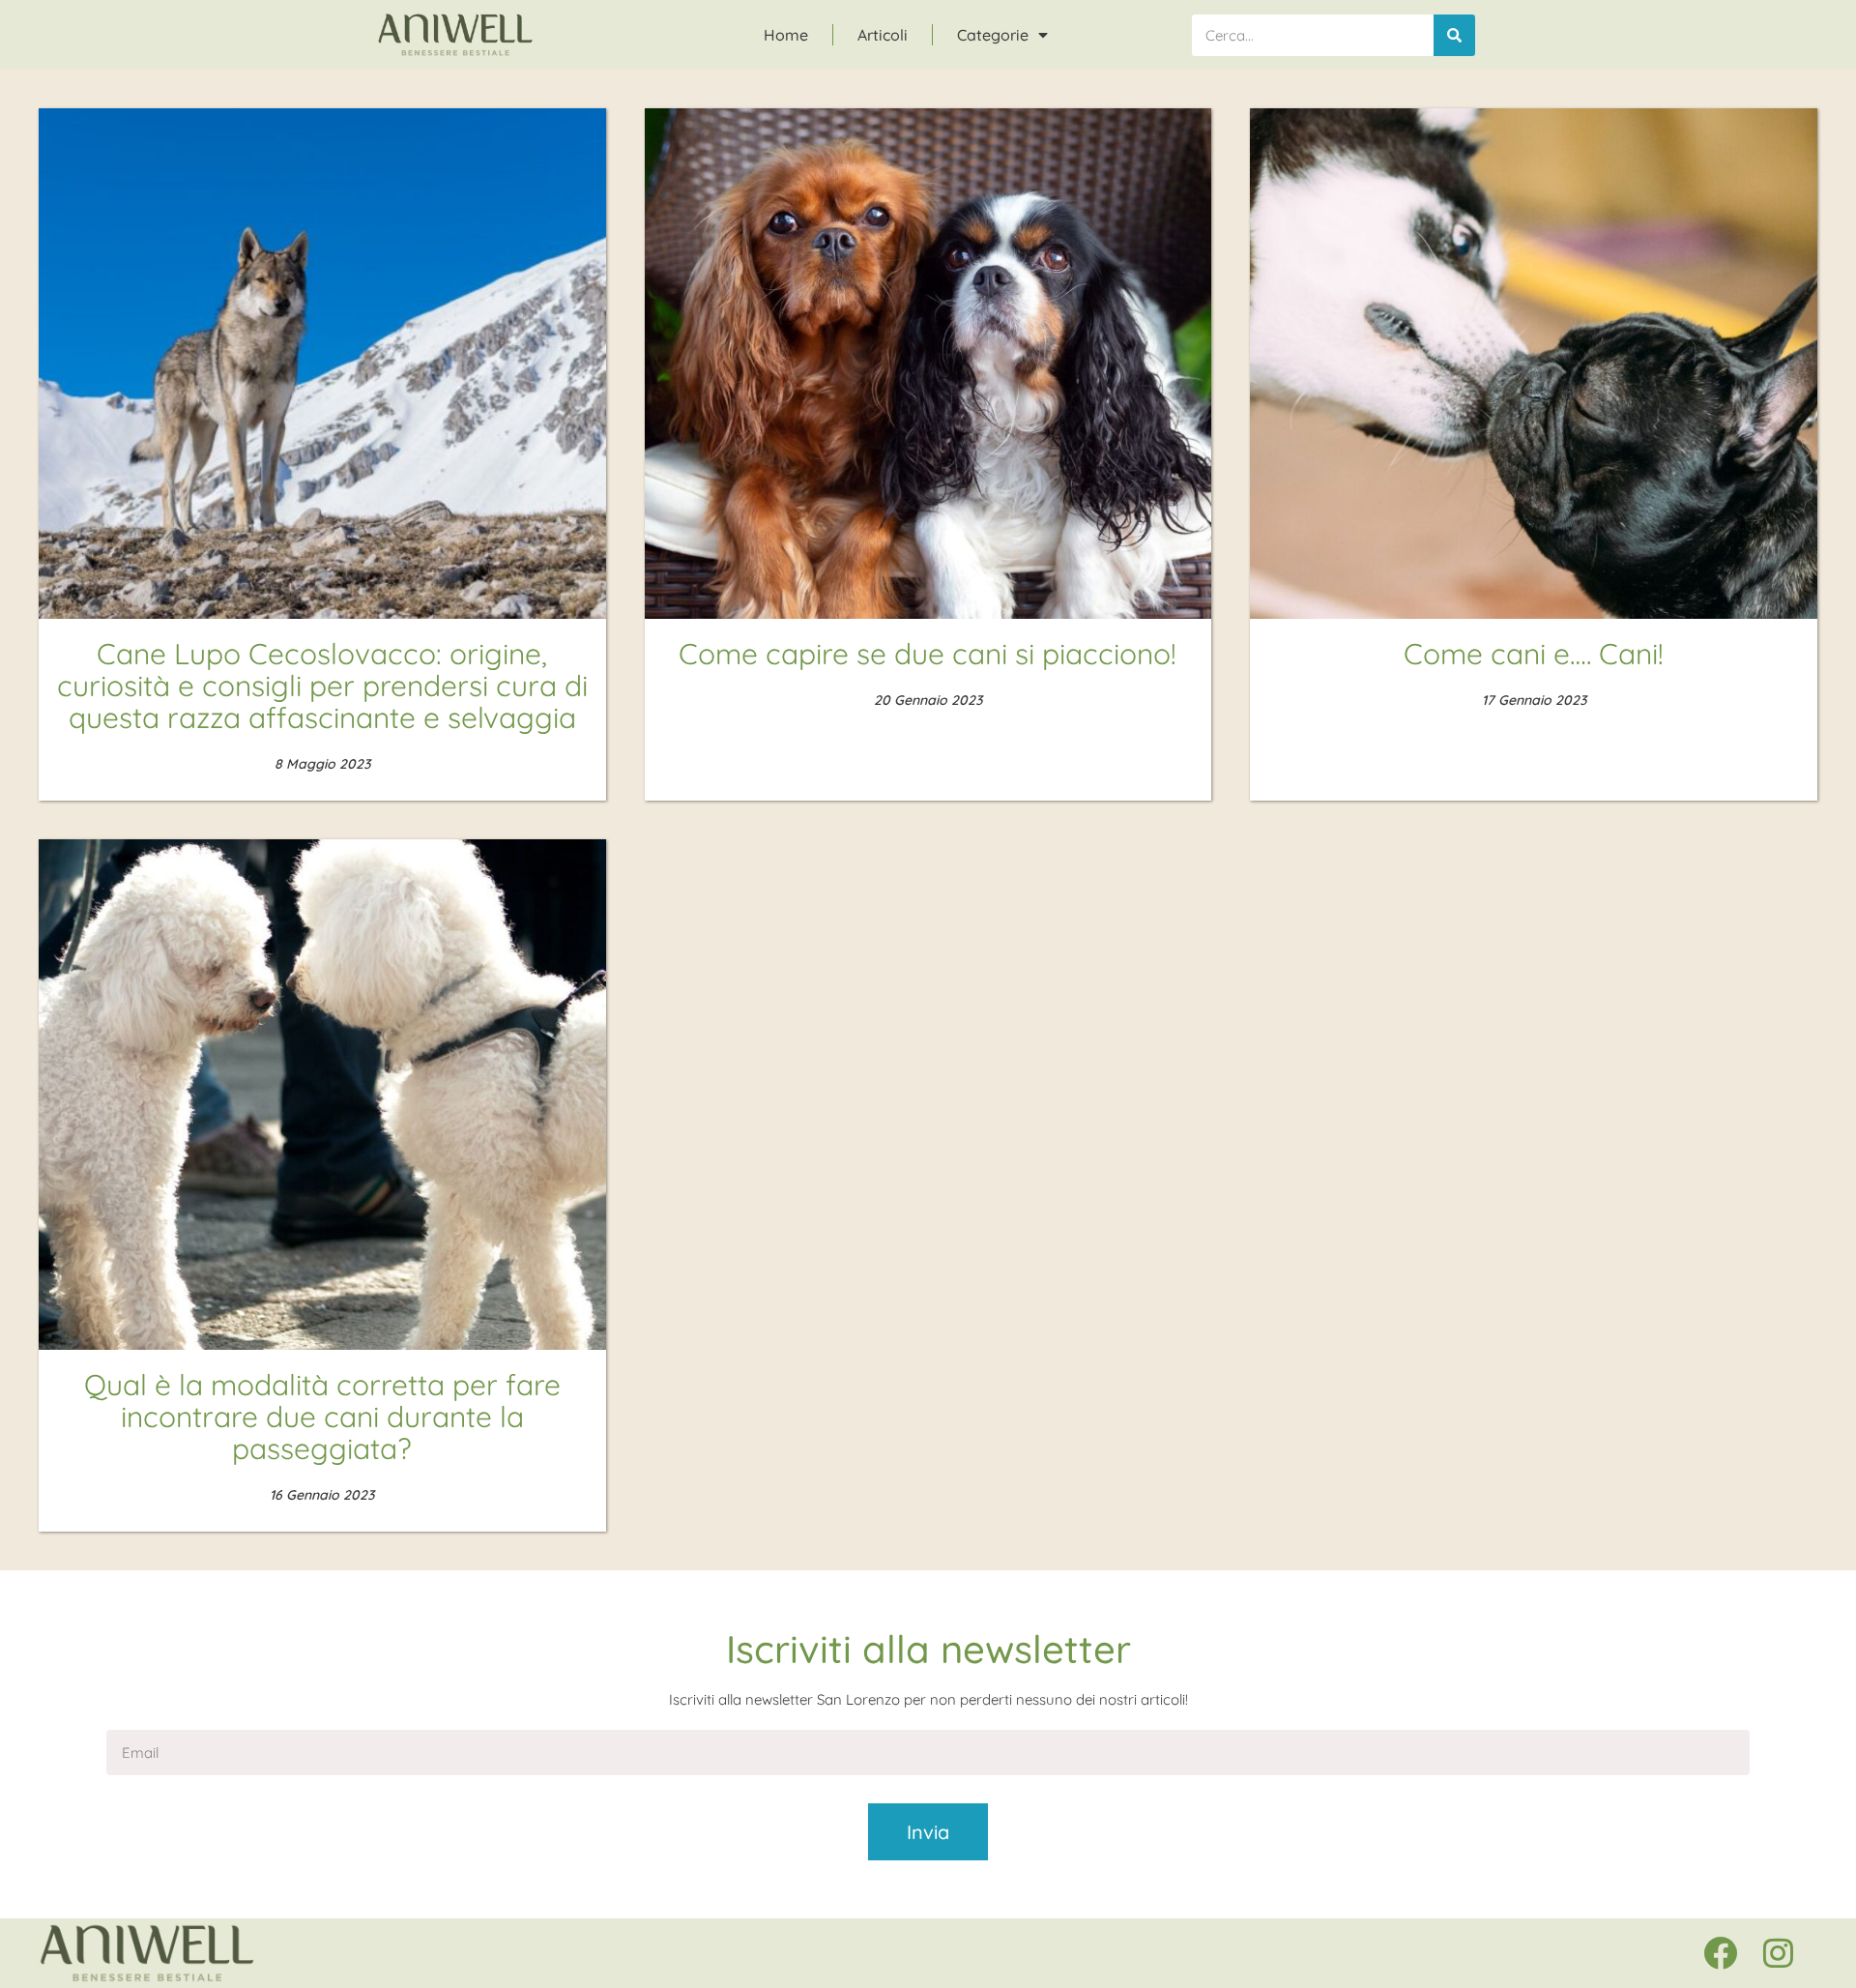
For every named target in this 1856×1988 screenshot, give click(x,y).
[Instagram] (1778, 1953)
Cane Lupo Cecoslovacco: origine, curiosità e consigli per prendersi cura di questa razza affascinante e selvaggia (322, 686)
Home (786, 35)
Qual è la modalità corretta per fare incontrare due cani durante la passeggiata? (322, 1417)
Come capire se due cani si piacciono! (928, 654)
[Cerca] (1454, 35)
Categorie (993, 35)
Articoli (883, 35)
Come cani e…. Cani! (1534, 654)
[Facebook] (1720, 1953)
